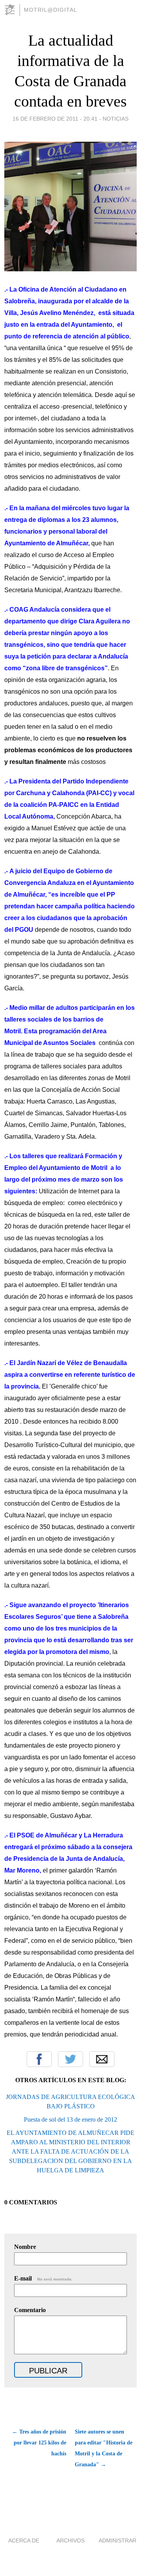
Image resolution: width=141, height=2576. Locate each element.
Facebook (39, 2059)
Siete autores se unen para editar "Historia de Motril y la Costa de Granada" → (104, 2448)
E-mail (43, 2278)
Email (102, 2059)
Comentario (30, 2310)
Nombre (25, 2247)
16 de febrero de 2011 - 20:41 (55, 119)
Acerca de (24, 2540)
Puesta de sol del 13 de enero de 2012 (70, 2119)
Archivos (70, 2540)
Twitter (70, 2059)
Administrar (117, 2540)
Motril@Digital (51, 10)
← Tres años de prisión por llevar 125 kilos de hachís (39, 2443)
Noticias (116, 119)
